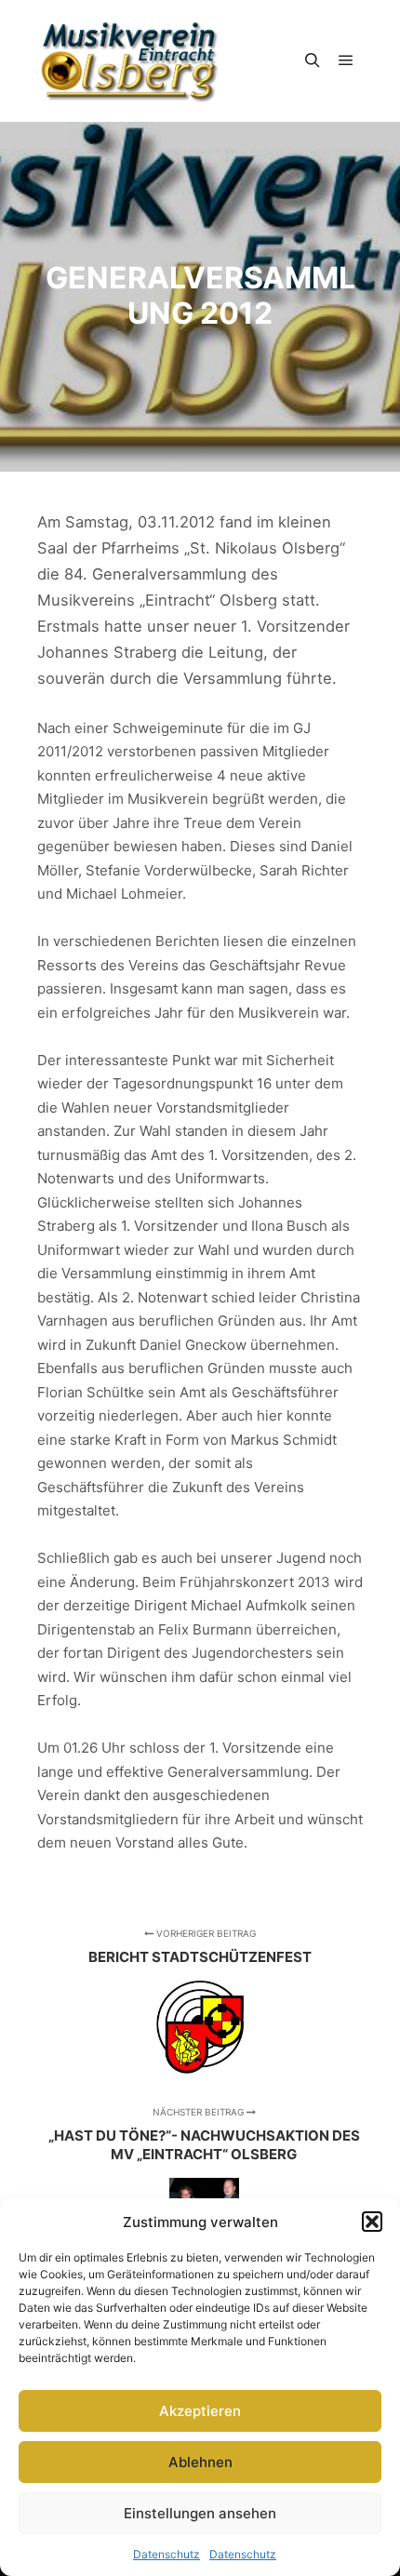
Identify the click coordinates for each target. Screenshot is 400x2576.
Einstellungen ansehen (200, 2513)
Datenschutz (167, 2554)
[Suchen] (313, 60)
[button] (372, 2222)
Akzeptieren (200, 2411)
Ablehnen (200, 2462)
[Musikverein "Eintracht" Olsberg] (130, 61)
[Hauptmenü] (346, 60)
